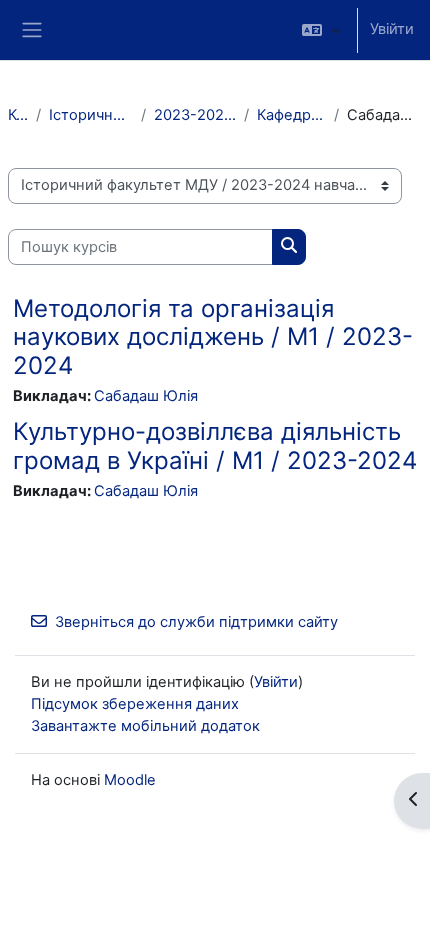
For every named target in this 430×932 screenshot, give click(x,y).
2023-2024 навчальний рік (195, 115)
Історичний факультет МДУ (91, 115)
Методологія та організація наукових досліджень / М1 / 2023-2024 (213, 337)
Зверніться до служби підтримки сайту (196, 622)
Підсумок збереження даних (135, 704)
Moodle (130, 780)
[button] (321, 30)
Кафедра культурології (291, 115)
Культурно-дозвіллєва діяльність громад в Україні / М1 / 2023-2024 (215, 446)
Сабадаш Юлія (146, 396)
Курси (18, 115)
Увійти (392, 29)
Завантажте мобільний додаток (145, 726)
